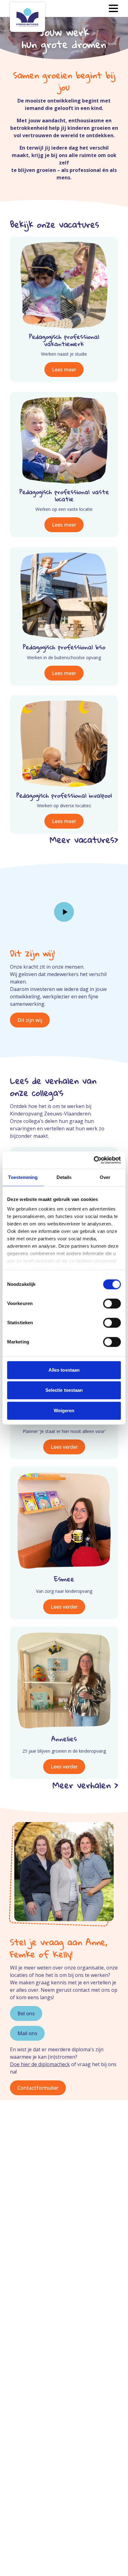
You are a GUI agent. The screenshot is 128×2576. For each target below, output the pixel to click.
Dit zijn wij (30, 1020)
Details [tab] (64, 1177)
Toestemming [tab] (23, 1177)
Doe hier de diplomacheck (40, 2064)
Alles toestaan (64, 1370)
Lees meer (64, 370)
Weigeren (64, 1411)
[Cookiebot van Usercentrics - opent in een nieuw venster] (94, 1160)
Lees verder (64, 1447)
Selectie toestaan (64, 1390)
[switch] (112, 1303)
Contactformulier (38, 2088)
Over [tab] (105, 1177)
